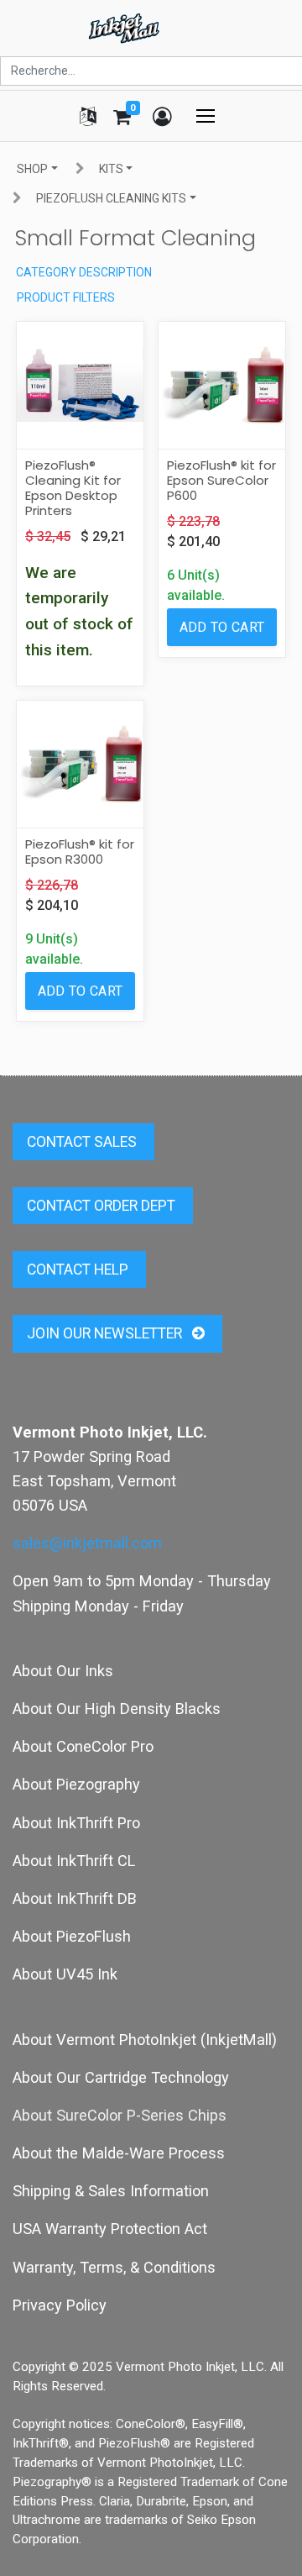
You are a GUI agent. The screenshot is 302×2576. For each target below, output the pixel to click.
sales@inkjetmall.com (87, 1543)
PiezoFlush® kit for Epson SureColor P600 (221, 480)
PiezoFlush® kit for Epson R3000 (80, 852)
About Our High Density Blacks (117, 1709)
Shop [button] (32, 169)
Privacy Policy (60, 2305)
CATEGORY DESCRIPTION (84, 272)
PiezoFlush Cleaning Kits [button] (111, 198)
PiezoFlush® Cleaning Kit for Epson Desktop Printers (73, 488)
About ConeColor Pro (83, 1746)
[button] (222, 627)
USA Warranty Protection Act (110, 2229)
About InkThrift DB (75, 1898)
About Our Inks (63, 1671)
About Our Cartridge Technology (121, 2077)
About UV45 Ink (65, 1974)
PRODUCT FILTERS (66, 297)
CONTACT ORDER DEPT (103, 1206)
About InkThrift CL (74, 1861)
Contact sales (83, 1142)
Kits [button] (111, 169)
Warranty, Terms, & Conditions (114, 2267)
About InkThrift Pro (76, 1823)
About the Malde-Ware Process (119, 2153)
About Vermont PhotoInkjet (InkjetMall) (145, 2040)
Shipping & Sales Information (111, 2191)
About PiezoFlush (72, 1936)
